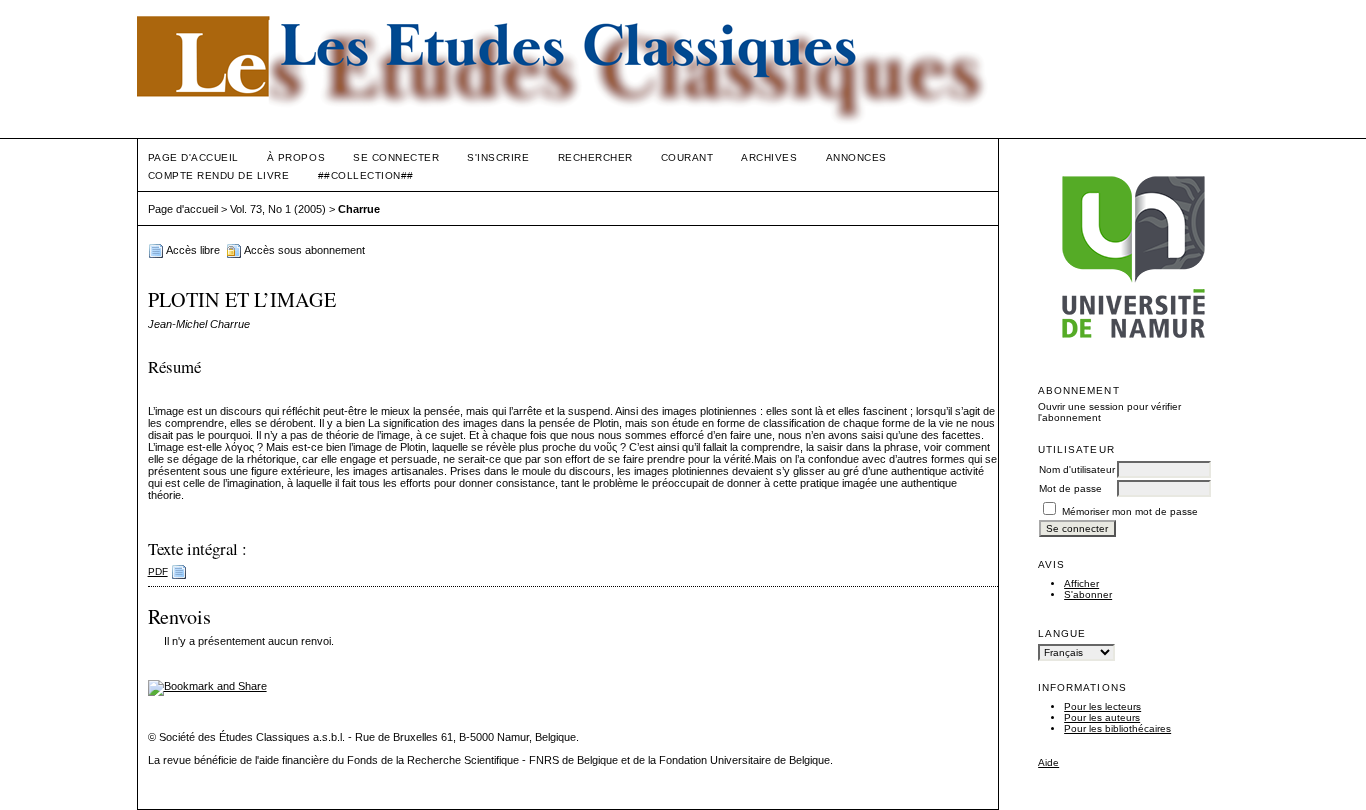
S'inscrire (498, 157)
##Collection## (366, 175)
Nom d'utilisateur (1077, 469)
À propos (296, 157)
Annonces (856, 157)
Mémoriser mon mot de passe (1130, 511)
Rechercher (595, 157)
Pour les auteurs (1102, 717)
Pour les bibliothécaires (1117, 728)
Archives (769, 157)
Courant (687, 157)
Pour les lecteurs (1102, 706)
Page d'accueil (193, 157)
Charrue (359, 209)
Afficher (1081, 583)
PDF (158, 571)
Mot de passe (1070, 488)
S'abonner (1088, 594)
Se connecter (396, 157)
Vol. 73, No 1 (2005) (278, 209)
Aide (1048, 762)
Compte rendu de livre (219, 175)
